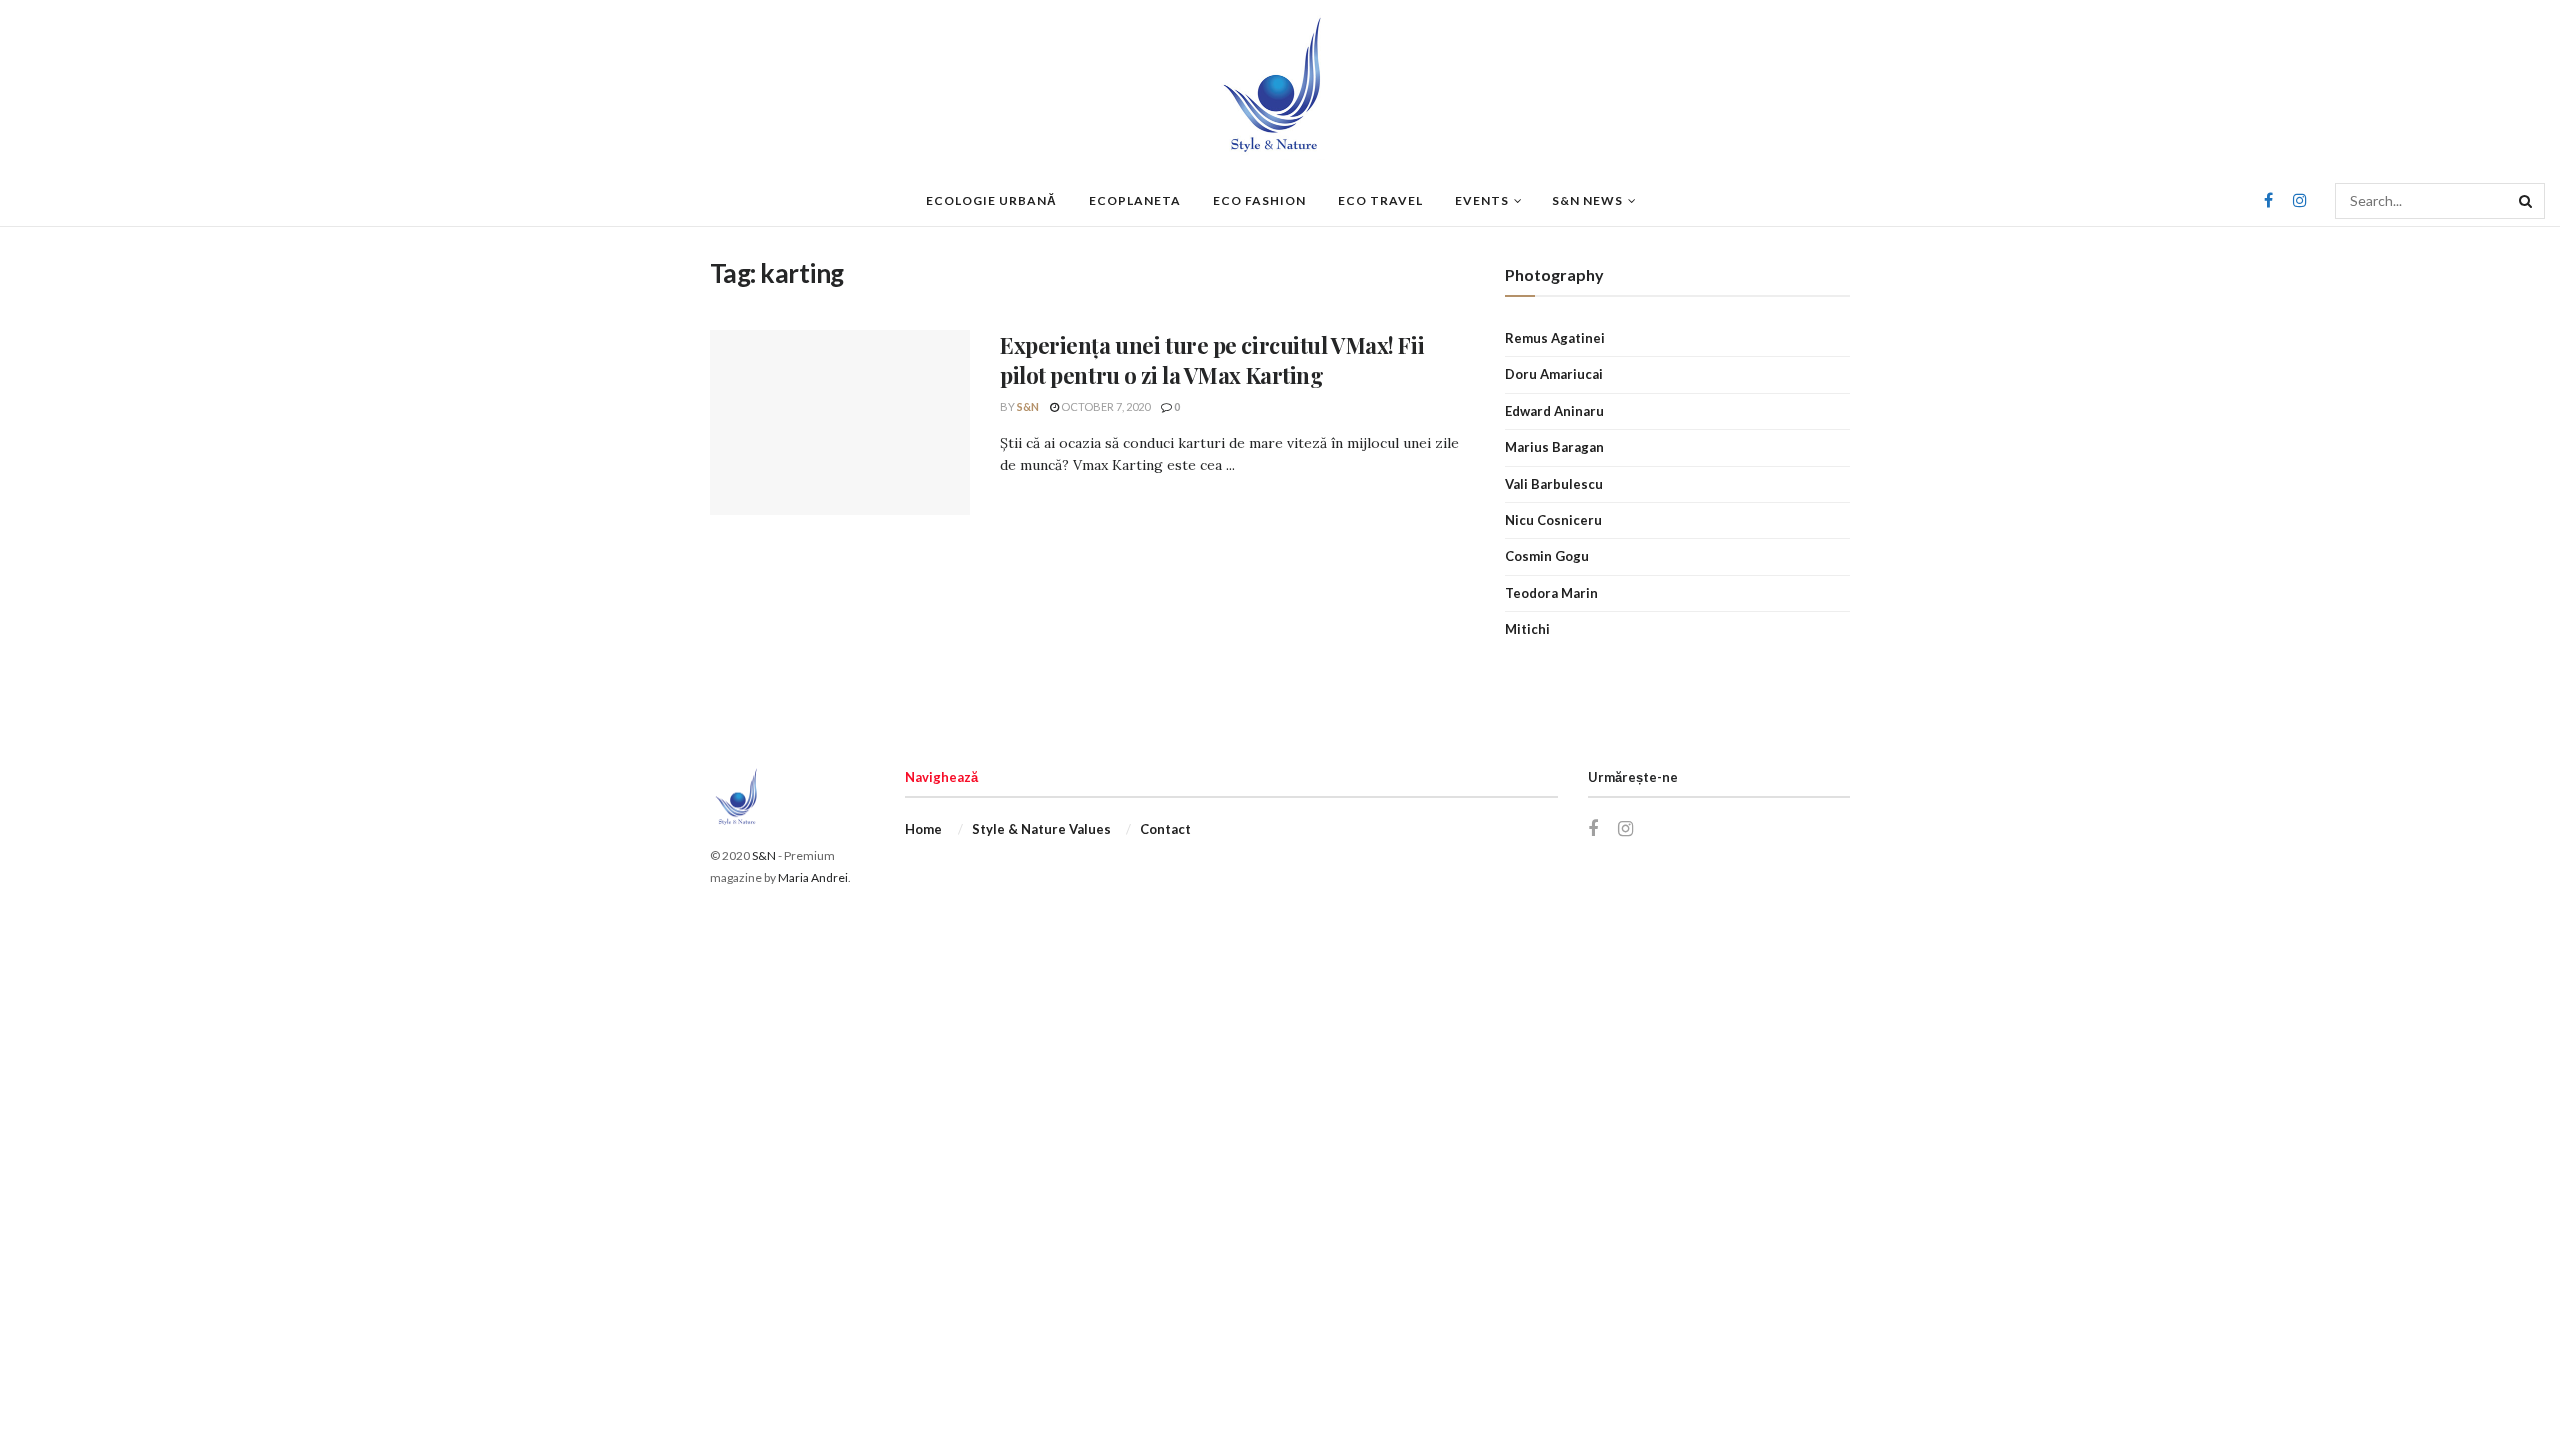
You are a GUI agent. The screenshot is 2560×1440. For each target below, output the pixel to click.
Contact (1165, 829)
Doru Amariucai (1554, 374)
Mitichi (1527, 629)
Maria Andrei (813, 877)
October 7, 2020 (1104, 406)
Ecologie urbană (991, 200)
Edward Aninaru (1554, 411)
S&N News (1587, 200)
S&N (1028, 406)
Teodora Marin (1551, 593)
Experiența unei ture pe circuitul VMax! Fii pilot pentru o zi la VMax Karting (1212, 360)
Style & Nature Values (1041, 829)
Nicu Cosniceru (1553, 520)
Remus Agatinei (1555, 338)
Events (1482, 200)
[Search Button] (2527, 201)
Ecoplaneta (1135, 200)
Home (923, 829)
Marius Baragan (1554, 447)
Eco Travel (1380, 200)
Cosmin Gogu (1547, 556)
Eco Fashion (1259, 200)
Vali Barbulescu (1554, 484)
